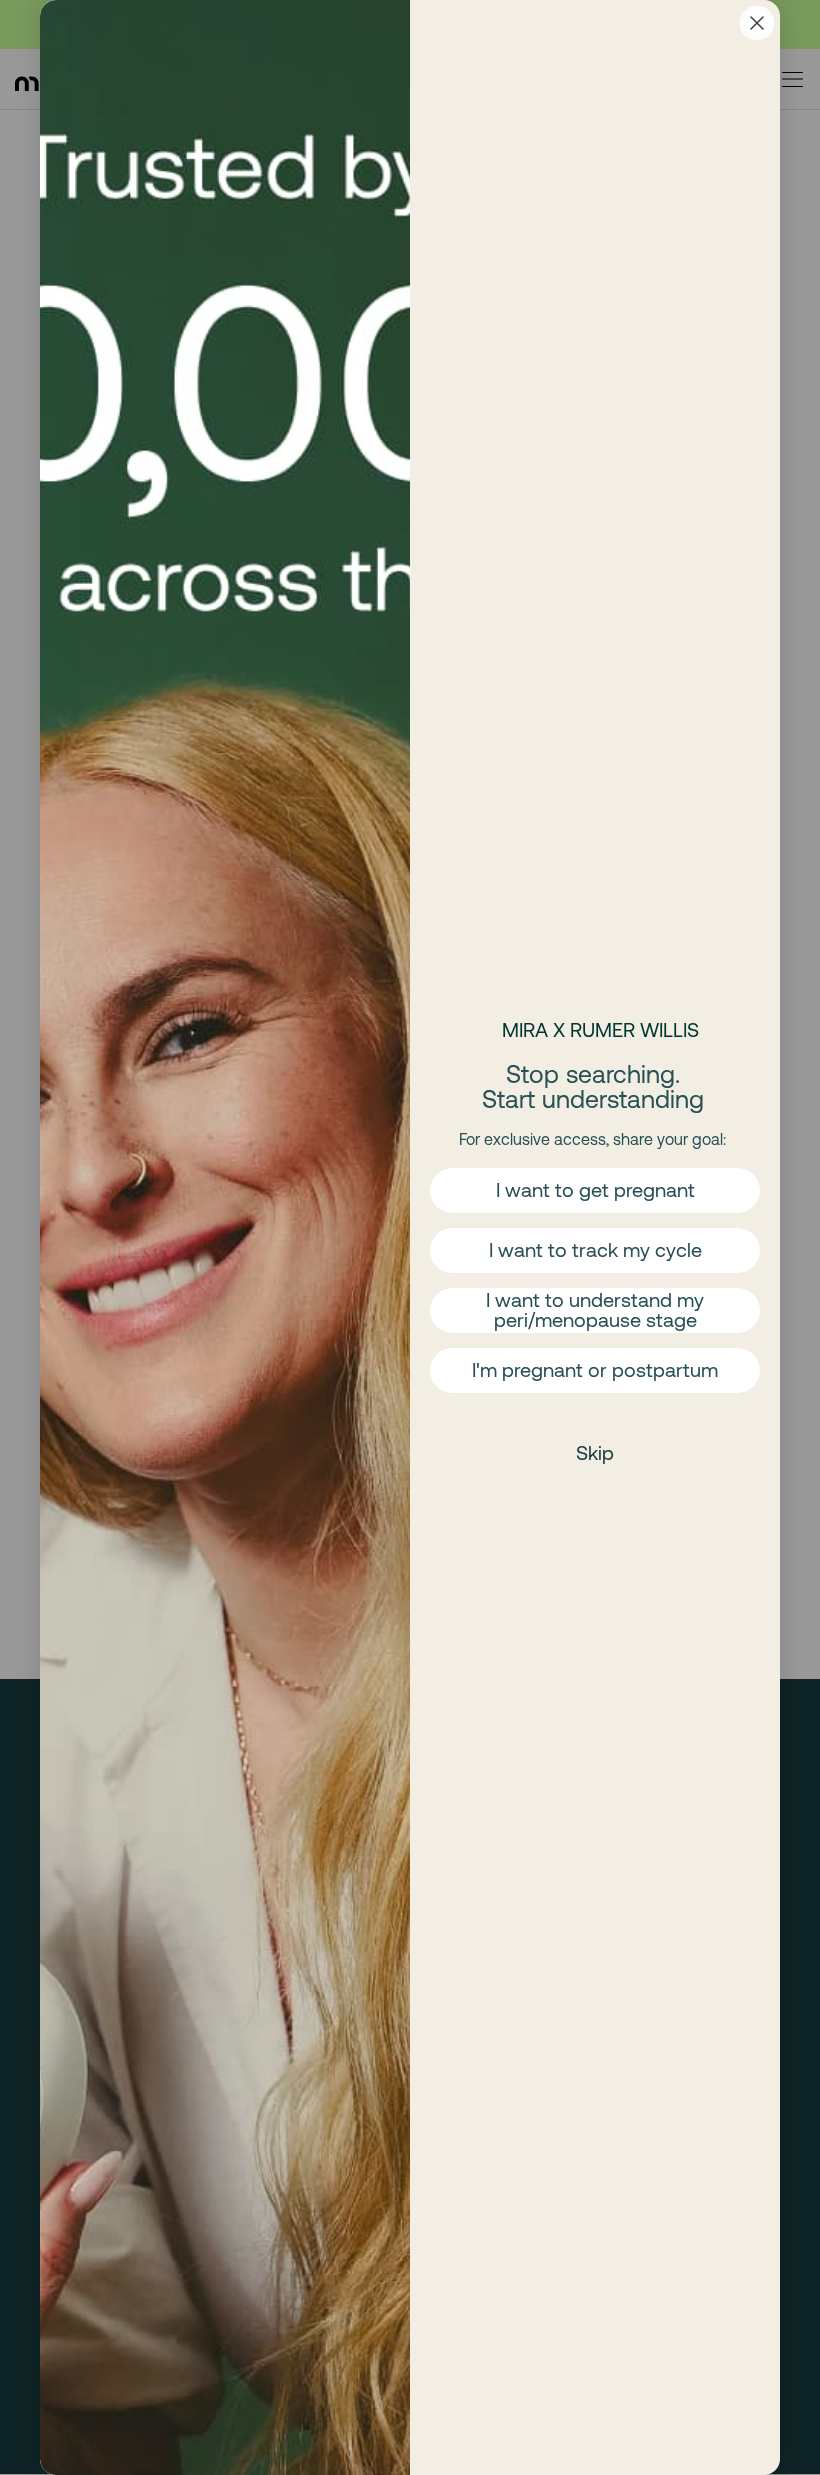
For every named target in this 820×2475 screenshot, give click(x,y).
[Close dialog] (757, 23)
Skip (595, 1452)
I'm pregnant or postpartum (595, 1369)
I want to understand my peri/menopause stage (595, 1309)
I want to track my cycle (595, 1249)
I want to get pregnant (595, 1189)
